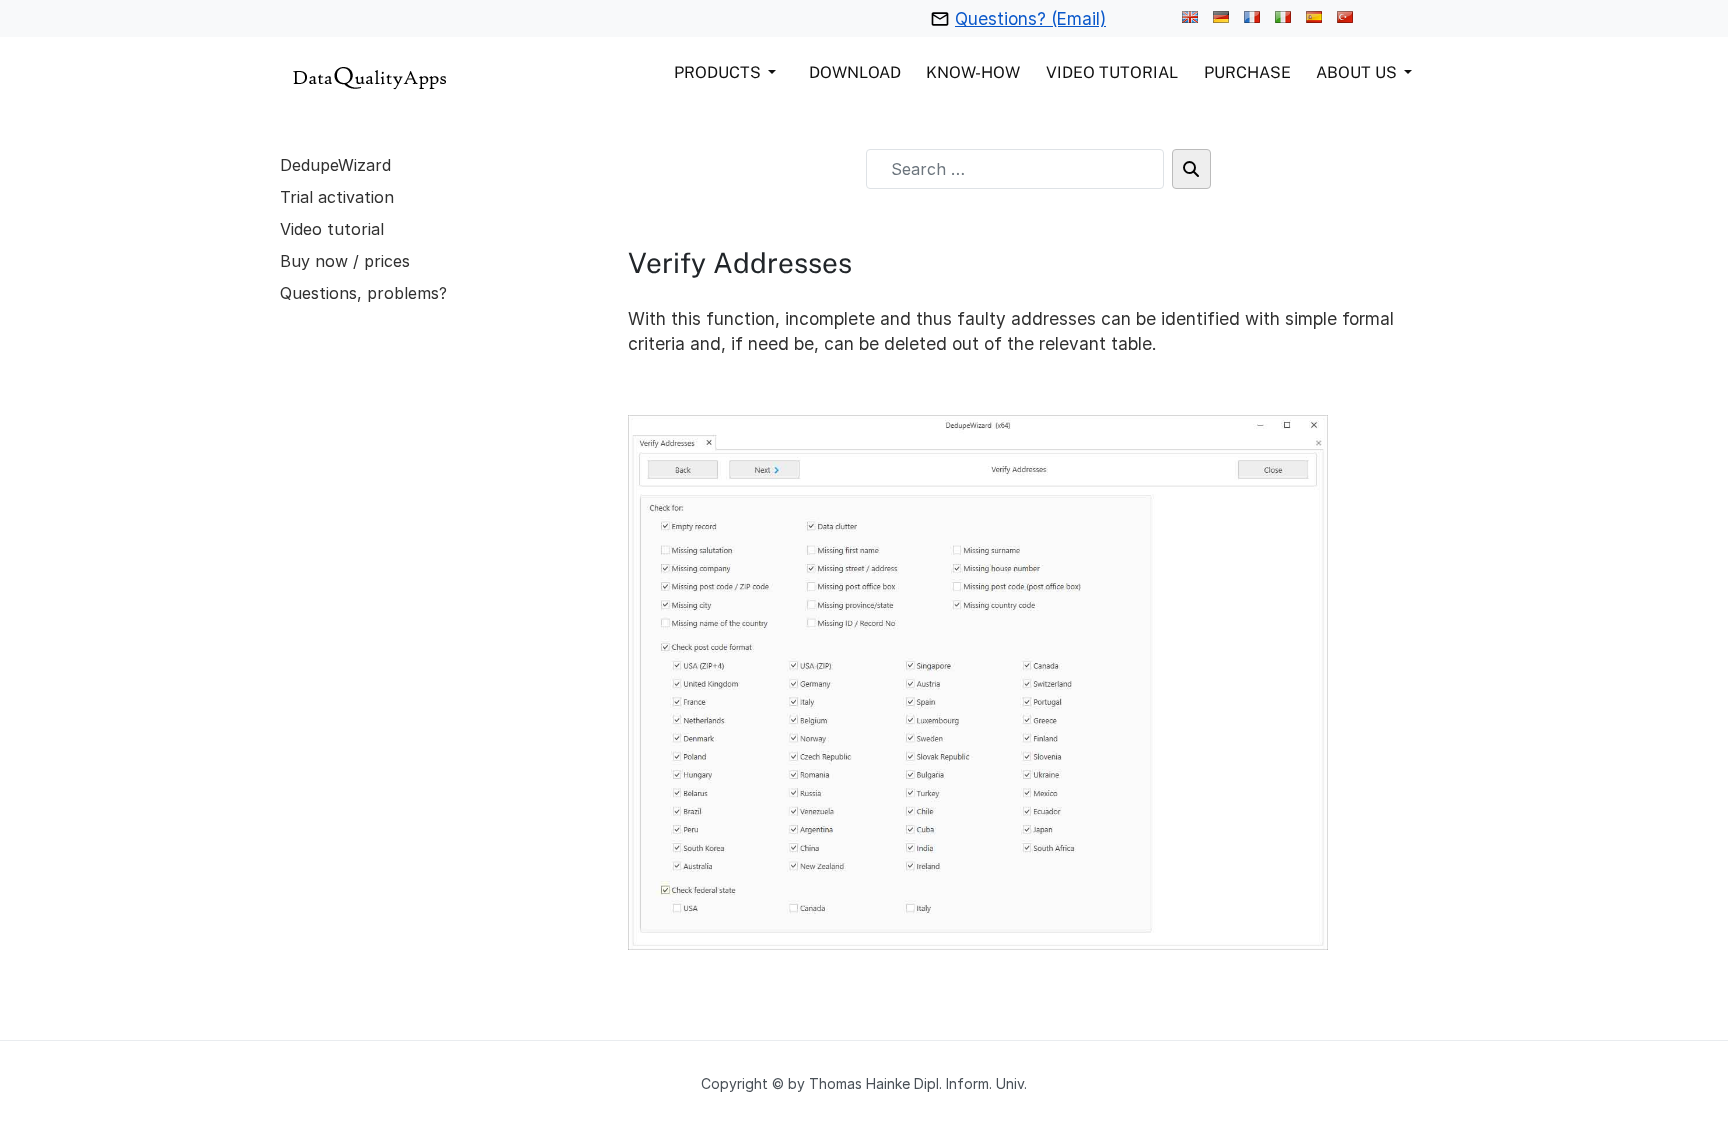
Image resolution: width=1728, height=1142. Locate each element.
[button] (728, 72)
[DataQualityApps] (370, 75)
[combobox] (1015, 169)
